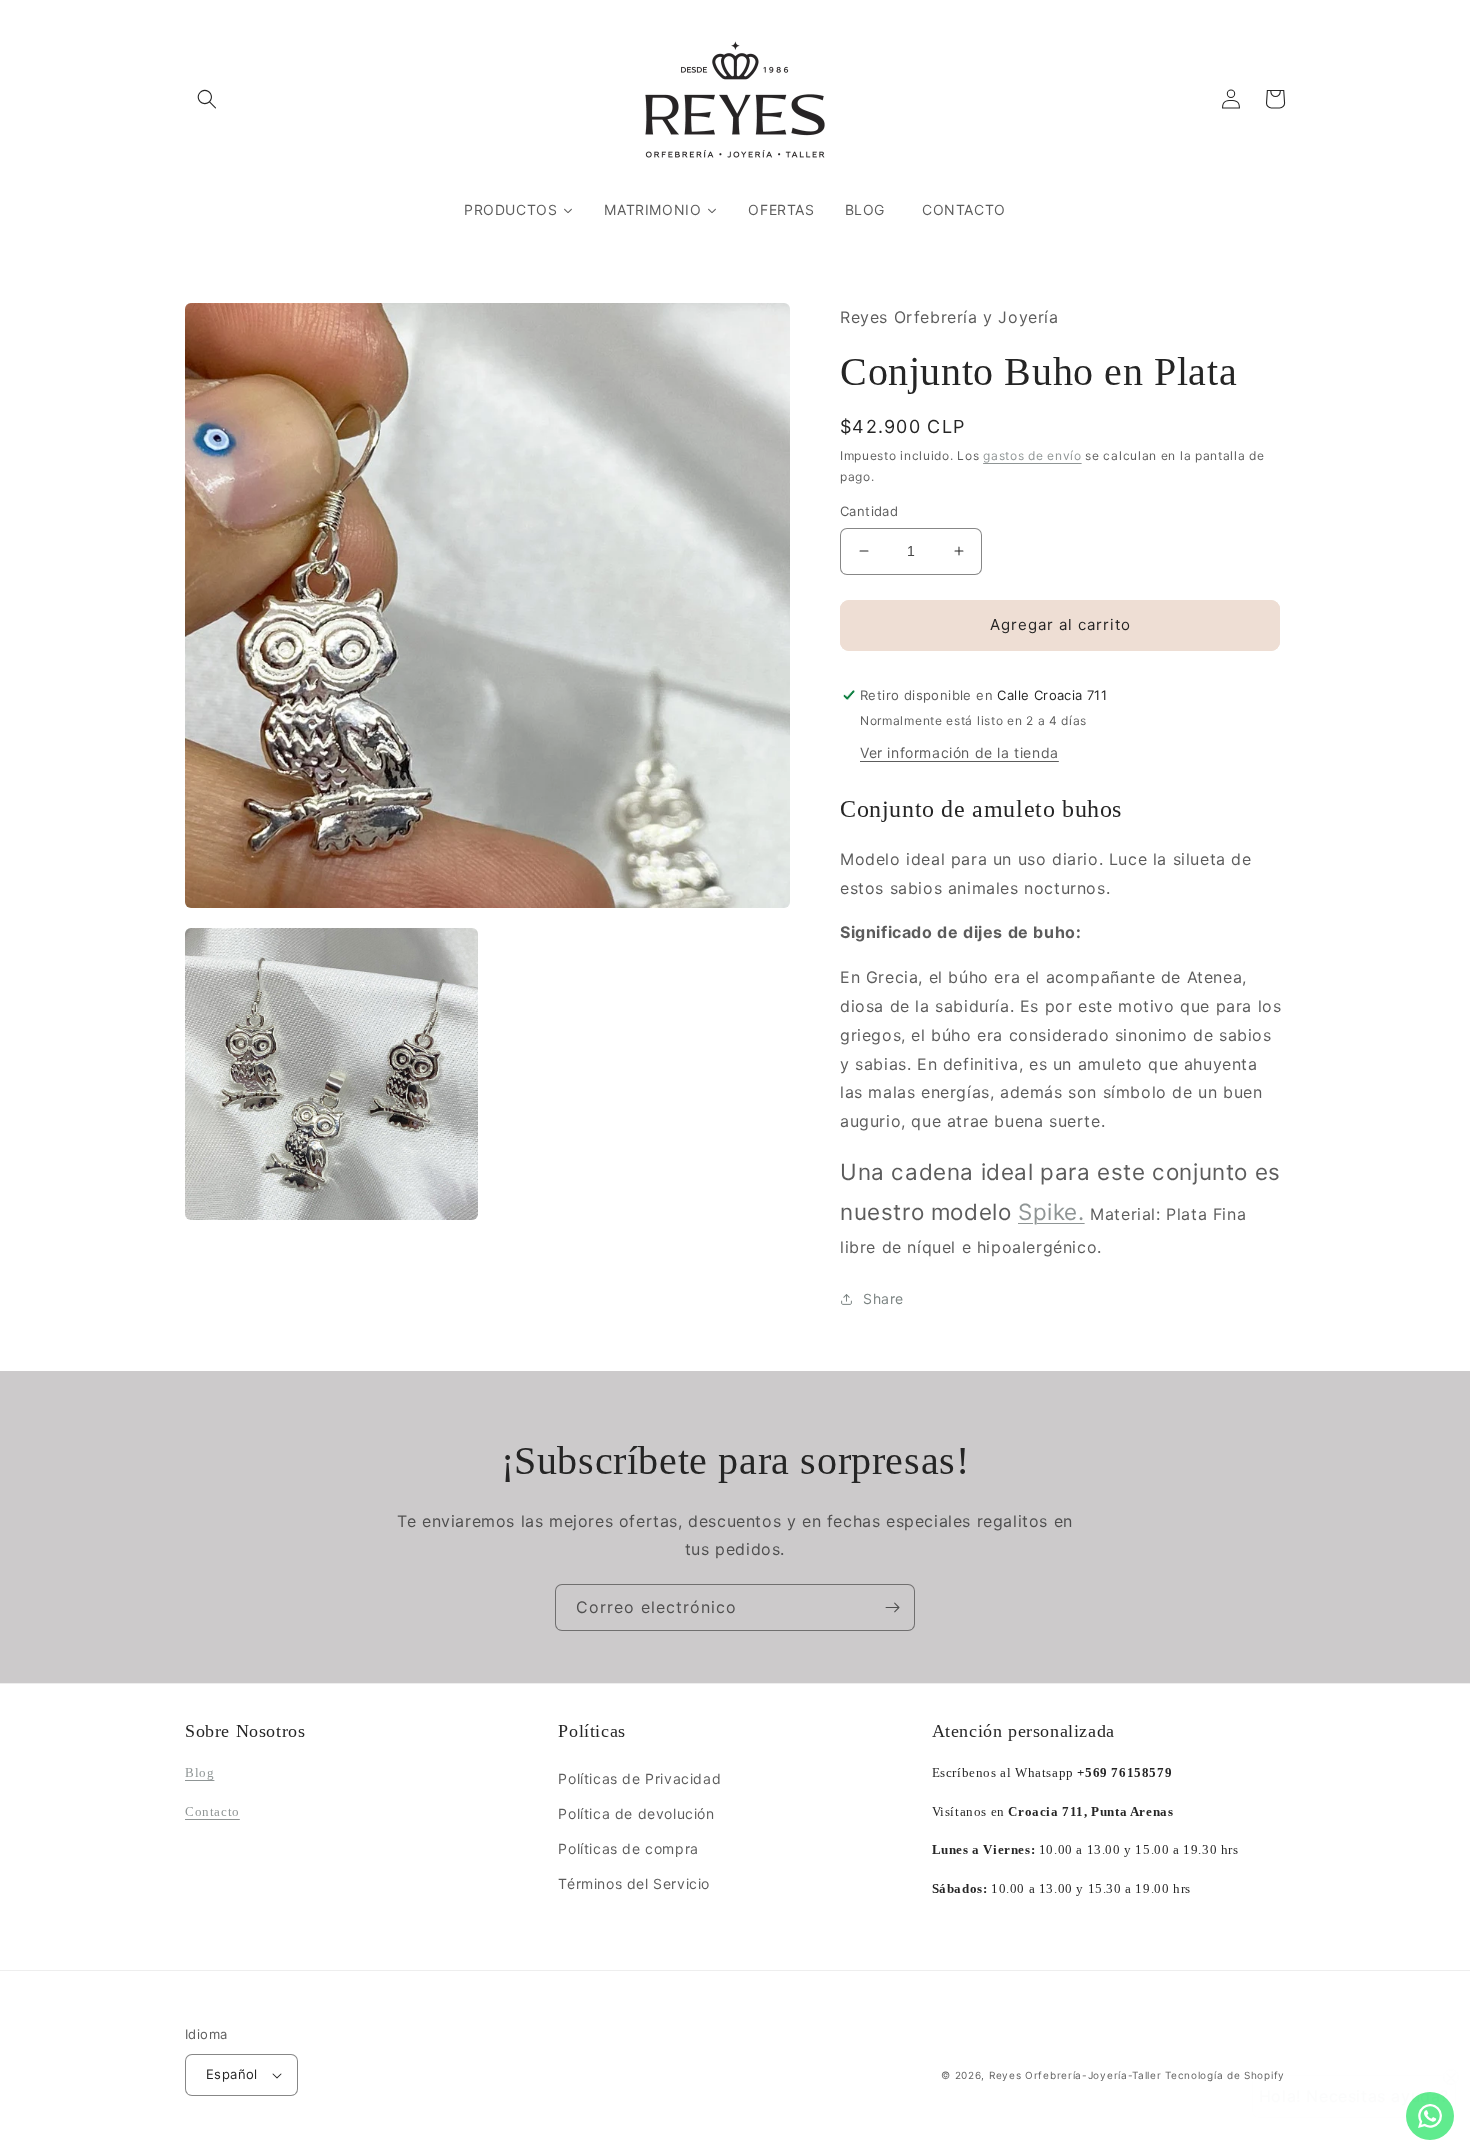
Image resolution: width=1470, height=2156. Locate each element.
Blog (199, 1772)
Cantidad (869, 511)
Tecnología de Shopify (1225, 2075)
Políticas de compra (628, 1848)
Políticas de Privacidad (639, 1778)
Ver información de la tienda (959, 752)
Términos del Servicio (634, 1883)
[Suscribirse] (892, 1607)
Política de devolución (636, 1813)
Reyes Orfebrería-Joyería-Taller (1075, 2075)
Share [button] (883, 1298)
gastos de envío (1032, 455)
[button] (207, 99)
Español (232, 2074)
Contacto (212, 1811)
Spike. (1051, 1211)
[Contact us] (1430, 2116)
